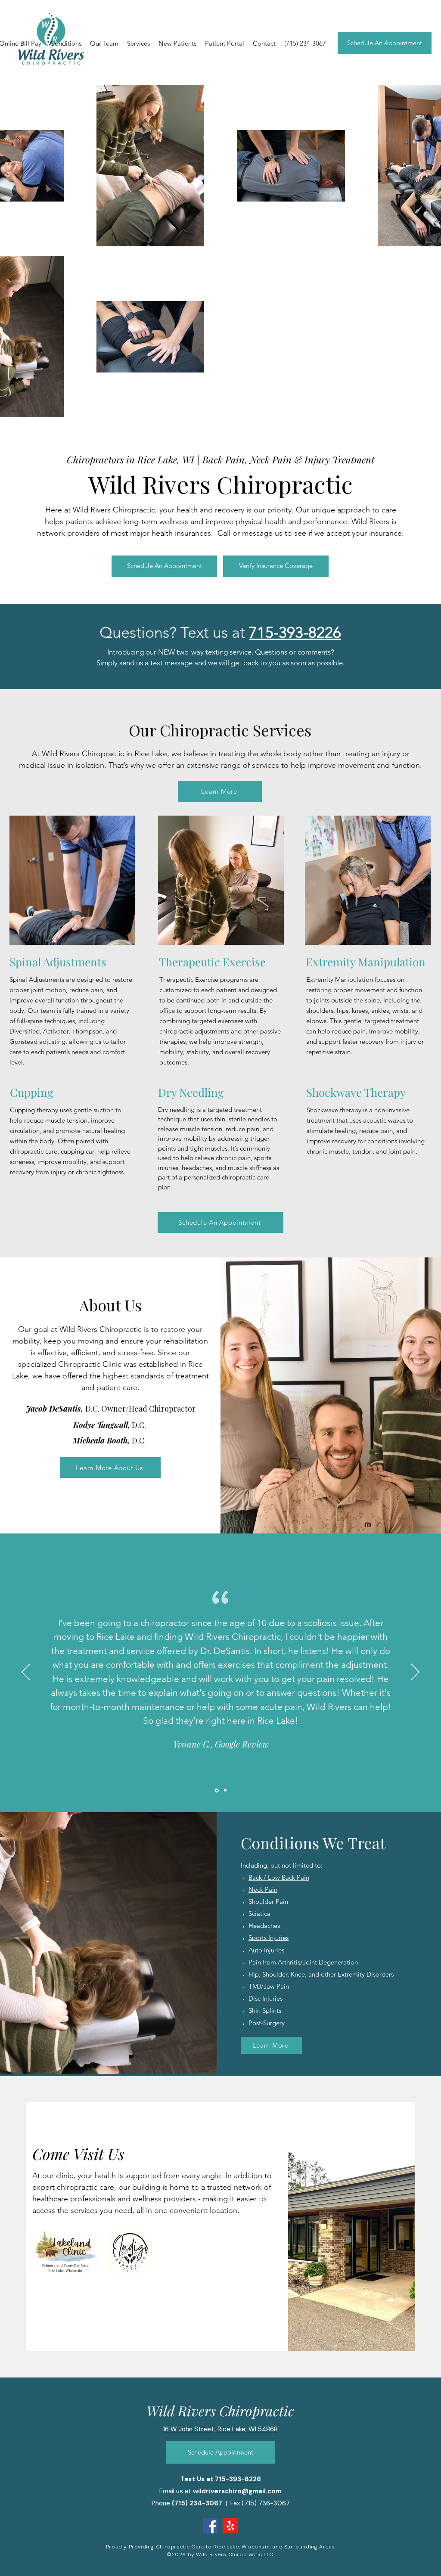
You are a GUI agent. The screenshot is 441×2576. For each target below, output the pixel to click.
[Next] (415, 1673)
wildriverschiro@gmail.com (237, 2491)
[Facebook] (211, 2526)
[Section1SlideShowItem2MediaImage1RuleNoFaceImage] (225, 1790)
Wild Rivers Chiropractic (220, 2410)
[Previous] (26, 1673)
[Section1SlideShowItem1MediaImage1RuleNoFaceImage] (216, 1791)
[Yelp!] (230, 2526)
